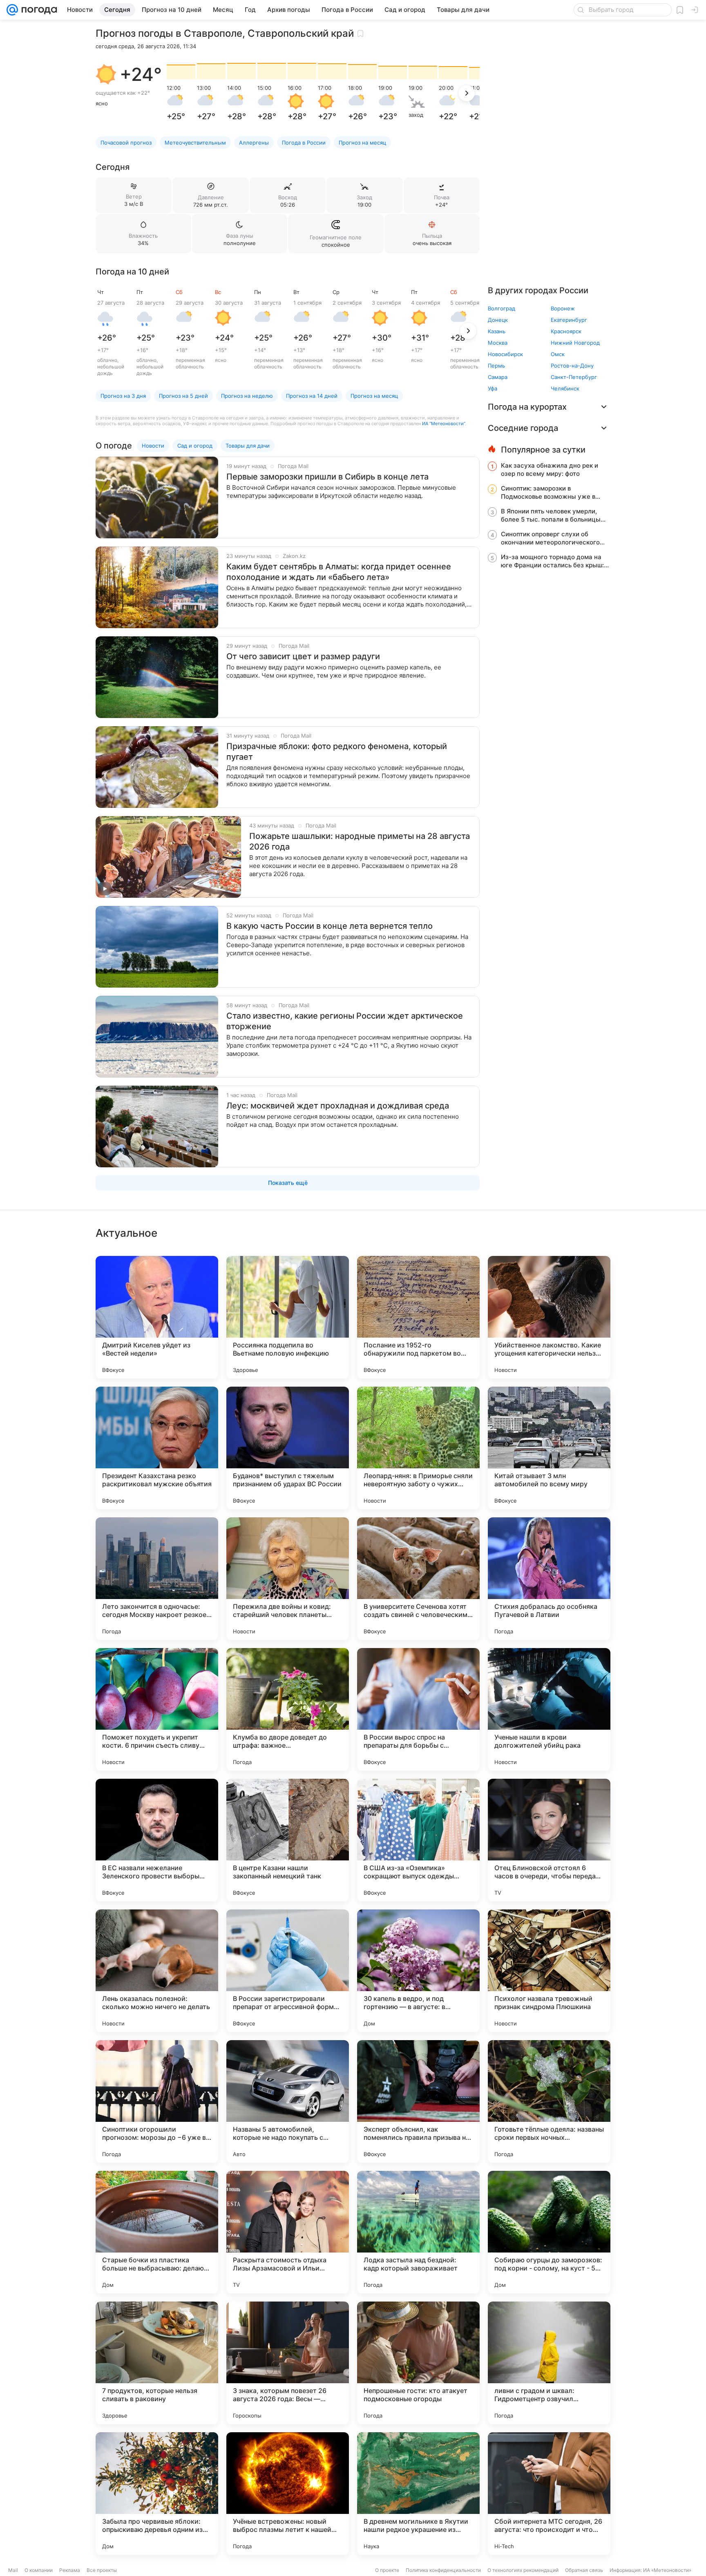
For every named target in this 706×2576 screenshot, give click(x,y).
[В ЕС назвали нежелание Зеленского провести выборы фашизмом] (157, 1840)
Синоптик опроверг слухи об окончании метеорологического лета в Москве (550, 538)
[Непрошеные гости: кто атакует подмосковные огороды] (418, 2363)
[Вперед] (467, 93)
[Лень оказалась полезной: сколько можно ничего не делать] (157, 1971)
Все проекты (102, 2570)
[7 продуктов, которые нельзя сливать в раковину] (157, 2363)
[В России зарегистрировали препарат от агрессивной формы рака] (288, 1971)
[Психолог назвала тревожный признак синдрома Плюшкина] (549, 1971)
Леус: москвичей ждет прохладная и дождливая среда (338, 1106)
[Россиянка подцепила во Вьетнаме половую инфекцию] (288, 1317)
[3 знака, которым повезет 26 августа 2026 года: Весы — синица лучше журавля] (288, 2363)
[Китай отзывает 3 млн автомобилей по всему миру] (549, 1448)
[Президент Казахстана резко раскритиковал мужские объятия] (157, 1448)
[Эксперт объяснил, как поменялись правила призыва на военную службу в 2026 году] (418, 2101)
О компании (39, 2570)
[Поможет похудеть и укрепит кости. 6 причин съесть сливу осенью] (157, 1709)
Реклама (70, 2570)
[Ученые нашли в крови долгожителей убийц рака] (549, 1709)
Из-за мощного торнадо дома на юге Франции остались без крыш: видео (552, 561)
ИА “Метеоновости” (443, 424)
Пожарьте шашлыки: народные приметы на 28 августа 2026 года (360, 841)
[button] (106, 74)
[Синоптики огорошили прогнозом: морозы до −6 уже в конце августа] (157, 2101)
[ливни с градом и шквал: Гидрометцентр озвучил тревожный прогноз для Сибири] (549, 2363)
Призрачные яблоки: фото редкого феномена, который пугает (337, 752)
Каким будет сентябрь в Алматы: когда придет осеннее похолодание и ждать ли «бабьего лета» (339, 572)
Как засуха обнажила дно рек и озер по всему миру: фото (550, 469)
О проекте (387, 2570)
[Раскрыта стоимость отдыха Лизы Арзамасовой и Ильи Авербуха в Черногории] (288, 2232)
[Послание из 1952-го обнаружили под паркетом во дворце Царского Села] (418, 1317)
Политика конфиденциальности (443, 2570)
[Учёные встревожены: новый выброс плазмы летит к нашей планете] (288, 2493)
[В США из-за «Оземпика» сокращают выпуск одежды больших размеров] (418, 1840)
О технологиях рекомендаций (523, 2570)
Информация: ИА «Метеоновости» (650, 2570)
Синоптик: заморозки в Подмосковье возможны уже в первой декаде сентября (548, 493)
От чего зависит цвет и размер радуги (303, 656)
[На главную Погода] (38, 10)
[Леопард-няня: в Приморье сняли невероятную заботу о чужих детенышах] (418, 1448)
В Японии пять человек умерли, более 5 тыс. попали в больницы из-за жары (551, 515)
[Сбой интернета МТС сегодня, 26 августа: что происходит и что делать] (549, 2493)
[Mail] (12, 10)
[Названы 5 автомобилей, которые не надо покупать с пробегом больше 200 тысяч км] (288, 2101)
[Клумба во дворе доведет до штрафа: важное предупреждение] (288, 1709)
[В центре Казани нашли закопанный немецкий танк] (288, 1840)
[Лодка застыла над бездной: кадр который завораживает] (418, 2232)
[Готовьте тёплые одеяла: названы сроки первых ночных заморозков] (549, 2101)
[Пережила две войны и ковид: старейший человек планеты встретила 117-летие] (288, 1579)
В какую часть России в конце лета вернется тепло (330, 926)
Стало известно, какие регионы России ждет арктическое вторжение (345, 1021)
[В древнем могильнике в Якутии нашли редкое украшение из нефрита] (418, 2493)
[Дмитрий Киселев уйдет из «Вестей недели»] (157, 1317)
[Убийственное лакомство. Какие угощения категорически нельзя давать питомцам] (549, 1317)
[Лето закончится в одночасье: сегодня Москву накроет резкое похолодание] (157, 1579)
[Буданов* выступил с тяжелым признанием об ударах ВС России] (288, 1448)
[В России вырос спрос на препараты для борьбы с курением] (418, 1709)
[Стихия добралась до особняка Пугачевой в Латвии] (549, 1579)
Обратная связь (584, 2570)
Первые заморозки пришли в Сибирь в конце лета (327, 477)
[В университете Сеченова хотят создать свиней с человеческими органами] (418, 1579)
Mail (13, 2570)
